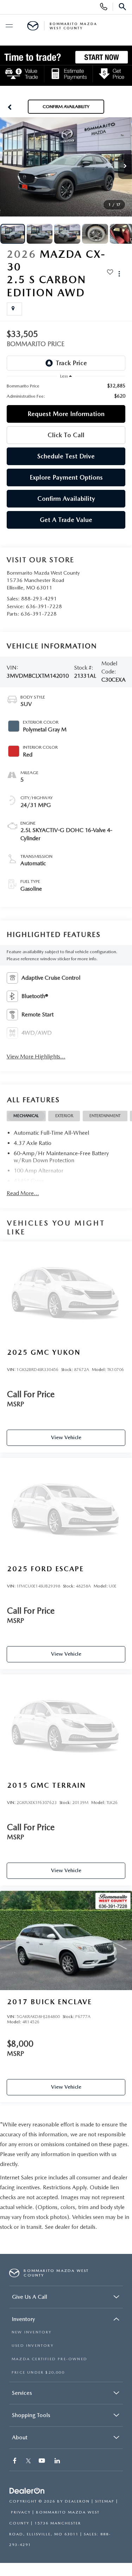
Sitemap (105, 2501)
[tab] (26, 1116)
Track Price (71, 363)
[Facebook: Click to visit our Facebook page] (15, 2461)
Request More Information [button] (66, 414)
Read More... (23, 1193)
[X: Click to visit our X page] (28, 2461)
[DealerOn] (27, 2491)
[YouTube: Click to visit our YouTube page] (43, 2461)
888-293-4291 (39, 599)
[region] (66, 391)
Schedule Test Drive (66, 456)
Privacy (21, 2512)
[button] (10, 107)
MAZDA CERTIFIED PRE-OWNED (49, 2359)
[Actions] (119, 274)
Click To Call (66, 435)
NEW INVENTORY (32, 2332)
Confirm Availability (66, 498)
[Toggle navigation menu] (9, 26)
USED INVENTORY (33, 2346)
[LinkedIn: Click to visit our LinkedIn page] (58, 2461)
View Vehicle (66, 1437)
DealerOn (77, 2501)
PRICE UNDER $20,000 (38, 2372)
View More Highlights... (36, 1056)
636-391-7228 (44, 606)
